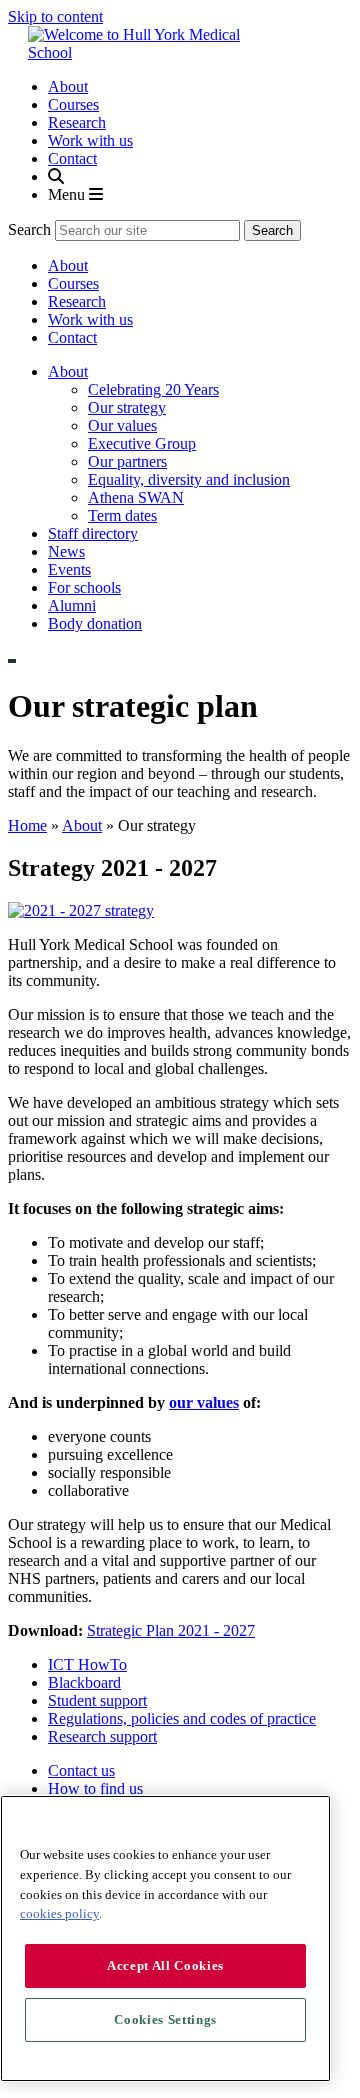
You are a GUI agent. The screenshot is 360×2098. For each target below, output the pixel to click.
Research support (102, 1736)
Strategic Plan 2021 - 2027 (171, 1630)
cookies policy (59, 1913)
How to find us (95, 1788)
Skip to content (55, 16)
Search (29, 229)
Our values (122, 425)
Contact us (81, 1770)
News (66, 551)
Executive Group (142, 443)
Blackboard (84, 1682)
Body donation (95, 623)
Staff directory (93, 533)
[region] (165, 1938)
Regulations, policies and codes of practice (182, 1718)
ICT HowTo (87, 1664)
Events (69, 569)
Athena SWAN (136, 497)
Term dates (122, 515)
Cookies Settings (165, 2019)
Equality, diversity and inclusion (189, 479)
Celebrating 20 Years (153, 389)
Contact (72, 158)
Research (77, 122)
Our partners (127, 461)
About (68, 86)
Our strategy (127, 407)
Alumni (72, 605)
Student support (97, 1700)
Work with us (90, 140)
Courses (73, 104)
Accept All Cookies (165, 1965)
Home (27, 825)
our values (204, 1402)
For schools (84, 587)
